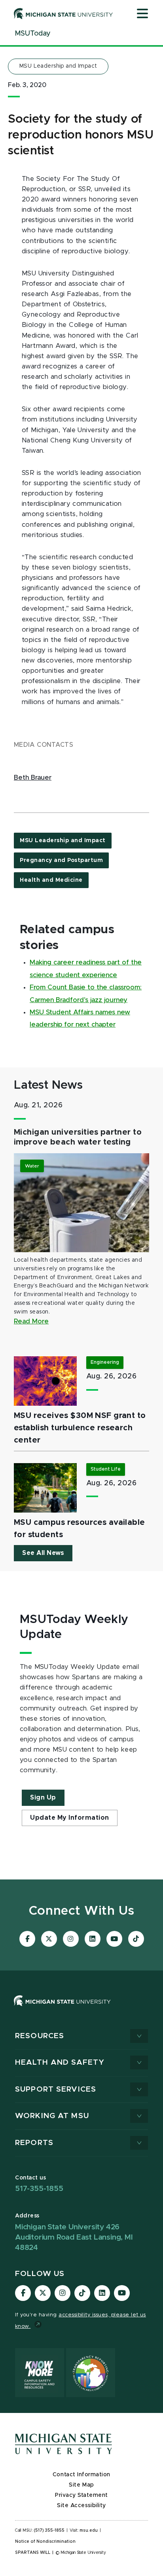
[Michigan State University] (63, 13)
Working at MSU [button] (52, 2116)
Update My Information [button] (70, 1818)
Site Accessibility (81, 2506)
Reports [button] (34, 2143)
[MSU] (81, 2009)
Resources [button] (40, 2036)
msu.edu (89, 2530)
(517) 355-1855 (49, 2530)
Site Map (81, 2485)
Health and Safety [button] (60, 2063)
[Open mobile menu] (142, 14)
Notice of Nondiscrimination (45, 2542)
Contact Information (81, 2475)
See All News (43, 1553)
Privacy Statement (81, 2495)
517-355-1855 (39, 2189)
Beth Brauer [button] (33, 778)
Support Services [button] (56, 2089)
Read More (31, 1321)
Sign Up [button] (43, 1798)
